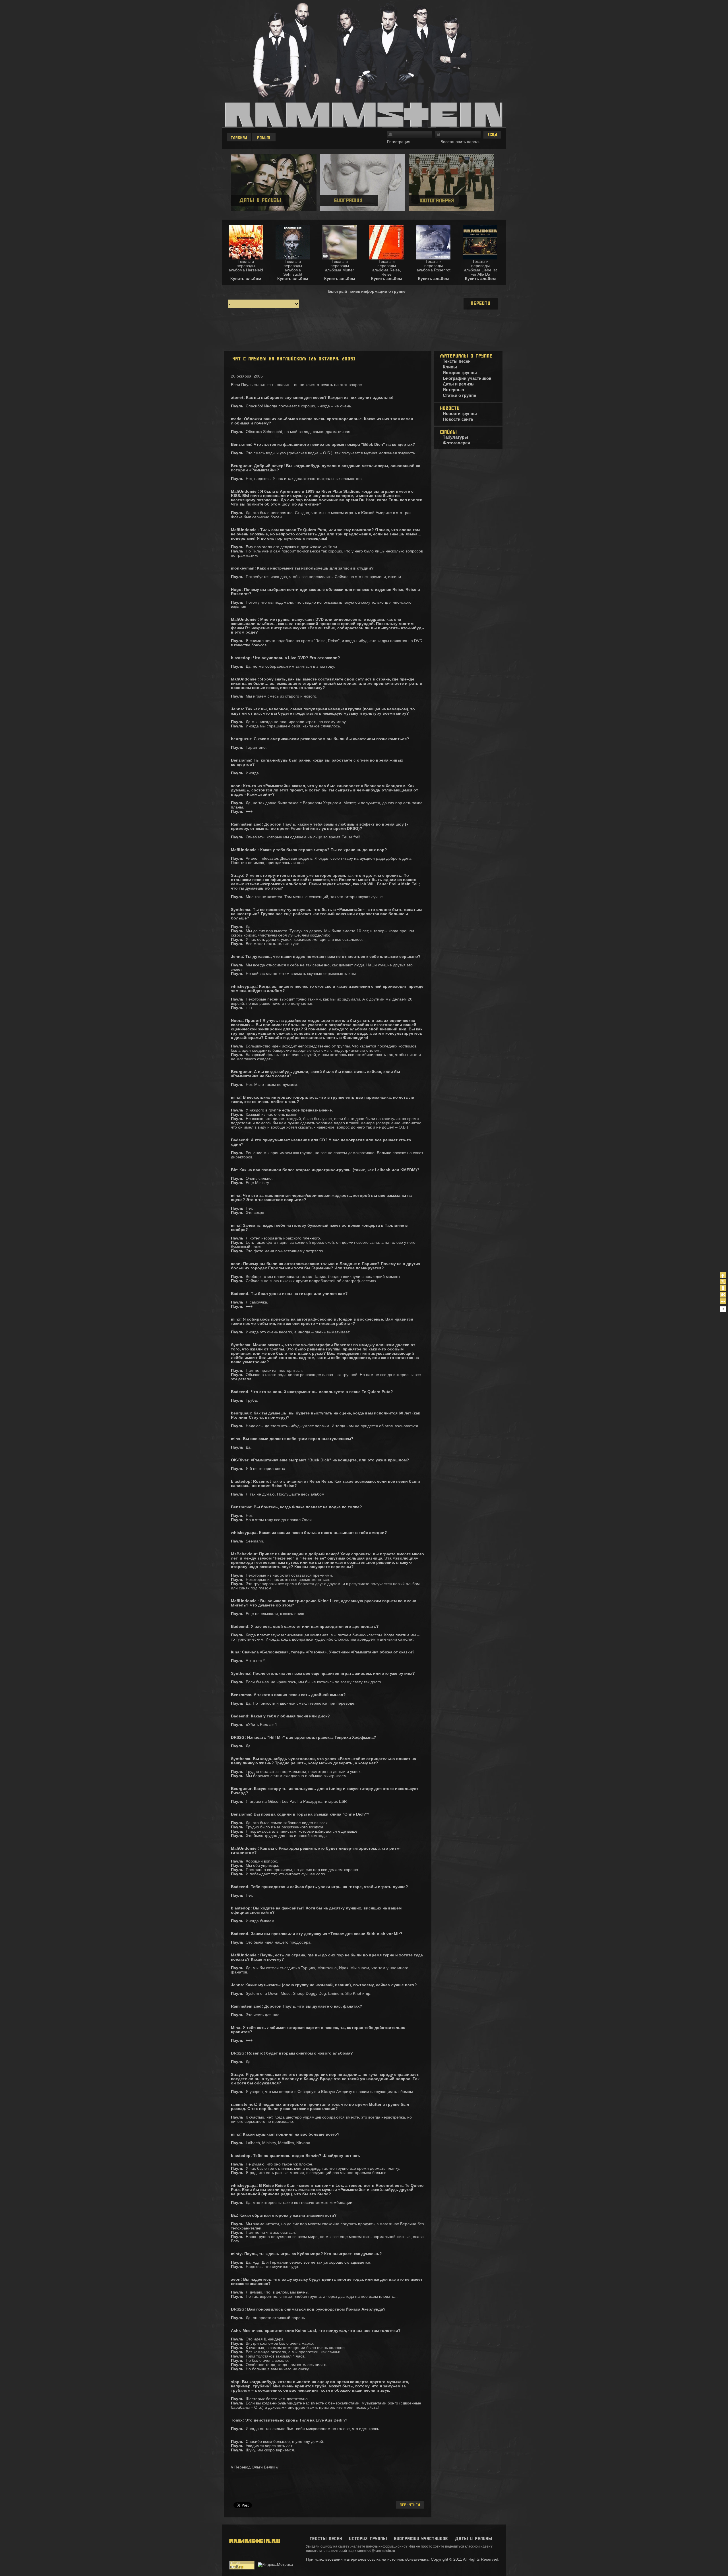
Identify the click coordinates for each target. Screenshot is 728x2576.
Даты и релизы (459, 384)
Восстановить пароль (460, 142)
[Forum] (264, 137)
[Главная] (239, 137)
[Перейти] (481, 304)
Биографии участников (467, 378)
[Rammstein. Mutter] (340, 258)
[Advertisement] (364, 331)
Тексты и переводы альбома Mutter (340, 266)
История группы (460, 373)
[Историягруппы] (368, 2539)
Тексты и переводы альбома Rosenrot (434, 266)
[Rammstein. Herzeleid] (246, 258)
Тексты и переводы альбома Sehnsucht (293, 268)
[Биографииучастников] (421, 2539)
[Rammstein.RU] (253, 2556)
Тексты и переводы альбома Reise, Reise (387, 268)
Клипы (450, 367)
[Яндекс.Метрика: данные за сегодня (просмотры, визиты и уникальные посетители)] (275, 2565)
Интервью (453, 390)
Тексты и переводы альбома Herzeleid (246, 266)
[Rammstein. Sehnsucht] (293, 258)
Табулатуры (455, 437)
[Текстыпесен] (326, 2539)
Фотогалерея (456, 443)
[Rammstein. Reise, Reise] (386, 258)
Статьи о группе (459, 395)
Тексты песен (457, 361)
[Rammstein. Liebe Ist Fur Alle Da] (480, 258)
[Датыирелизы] (473, 2539)
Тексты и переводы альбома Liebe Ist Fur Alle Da (480, 268)
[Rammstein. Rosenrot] (433, 258)
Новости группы (460, 413)
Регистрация (399, 142)
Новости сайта (458, 419)
